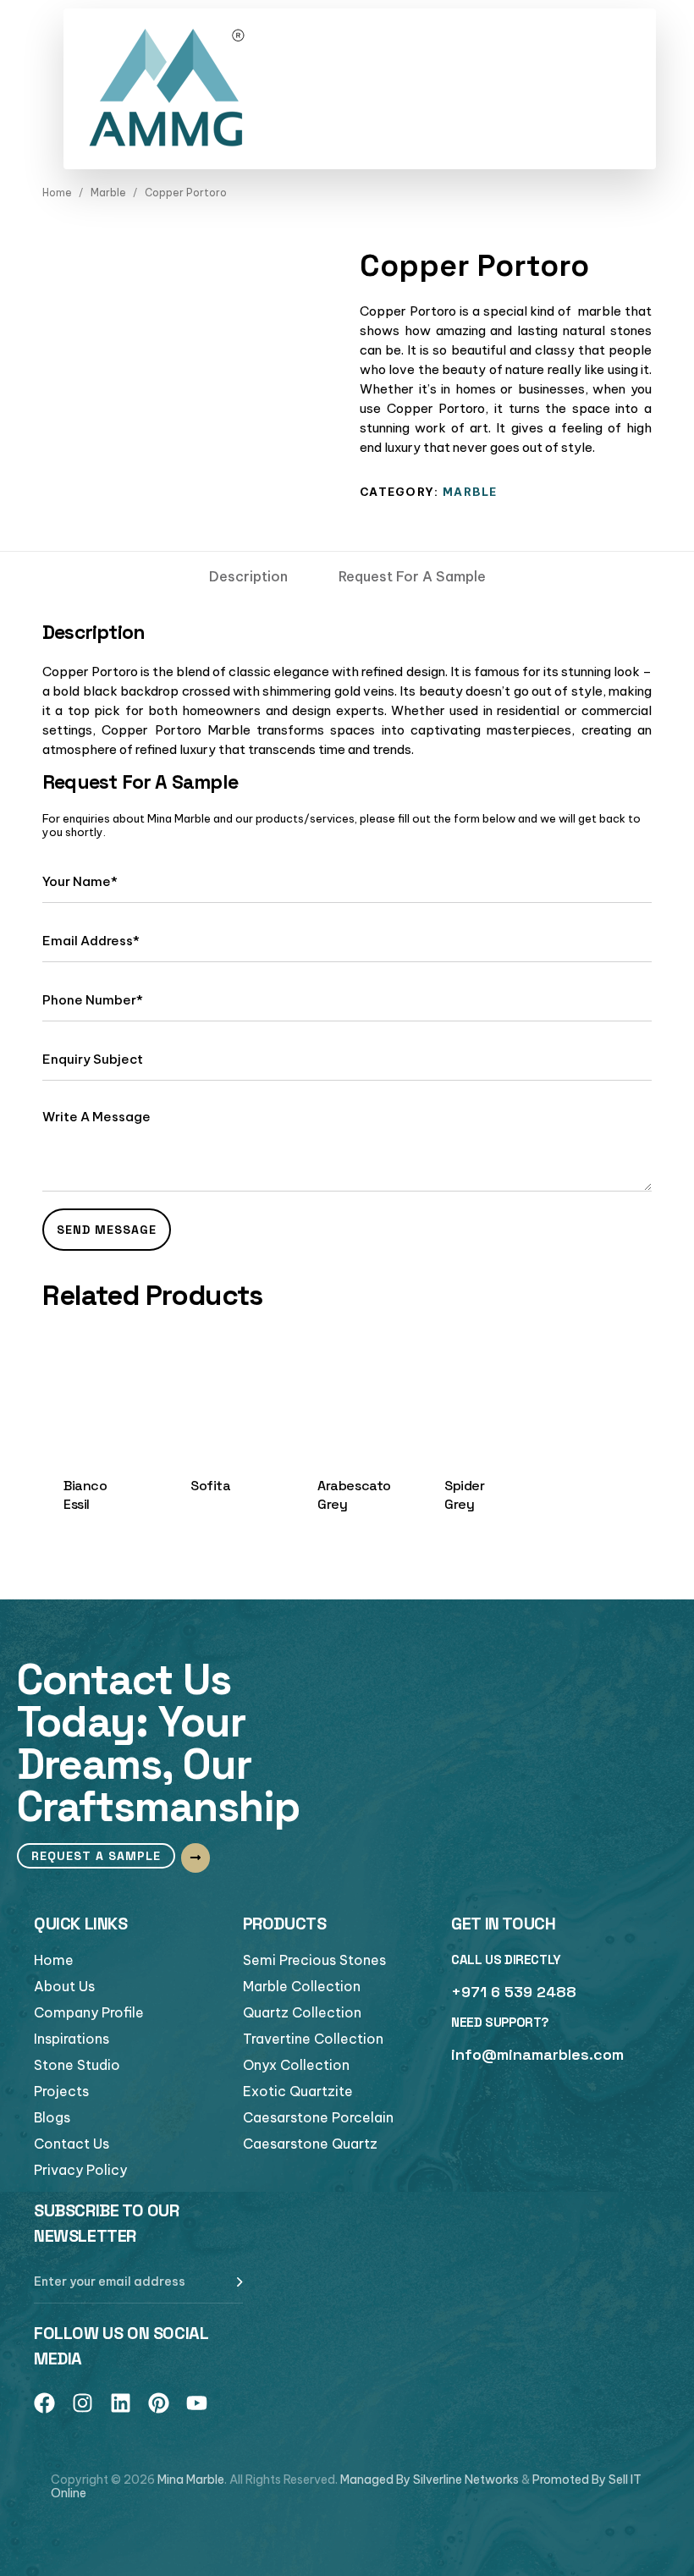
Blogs (52, 2117)
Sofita (211, 1486)
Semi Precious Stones (314, 1960)
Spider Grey (465, 1494)
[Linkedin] (121, 2403)
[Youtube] (197, 2403)
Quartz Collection (302, 2012)
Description (248, 576)
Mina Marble (191, 2480)
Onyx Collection (296, 2065)
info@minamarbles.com (537, 2054)
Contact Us (72, 2144)
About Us (64, 1986)
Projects (61, 2091)
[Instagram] (83, 2403)
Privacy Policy (80, 2170)
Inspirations (72, 2039)
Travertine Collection (313, 2039)
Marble (108, 193)
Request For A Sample (412, 576)
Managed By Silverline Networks (430, 2480)
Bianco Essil (85, 1494)
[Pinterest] (159, 2403)
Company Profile (89, 2012)
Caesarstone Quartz (310, 2144)
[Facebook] (44, 2403)
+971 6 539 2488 (514, 1992)
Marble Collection (302, 1986)
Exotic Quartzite (298, 2091)
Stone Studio (77, 2065)
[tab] (248, 576)
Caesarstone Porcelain (318, 2117)
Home (57, 193)
